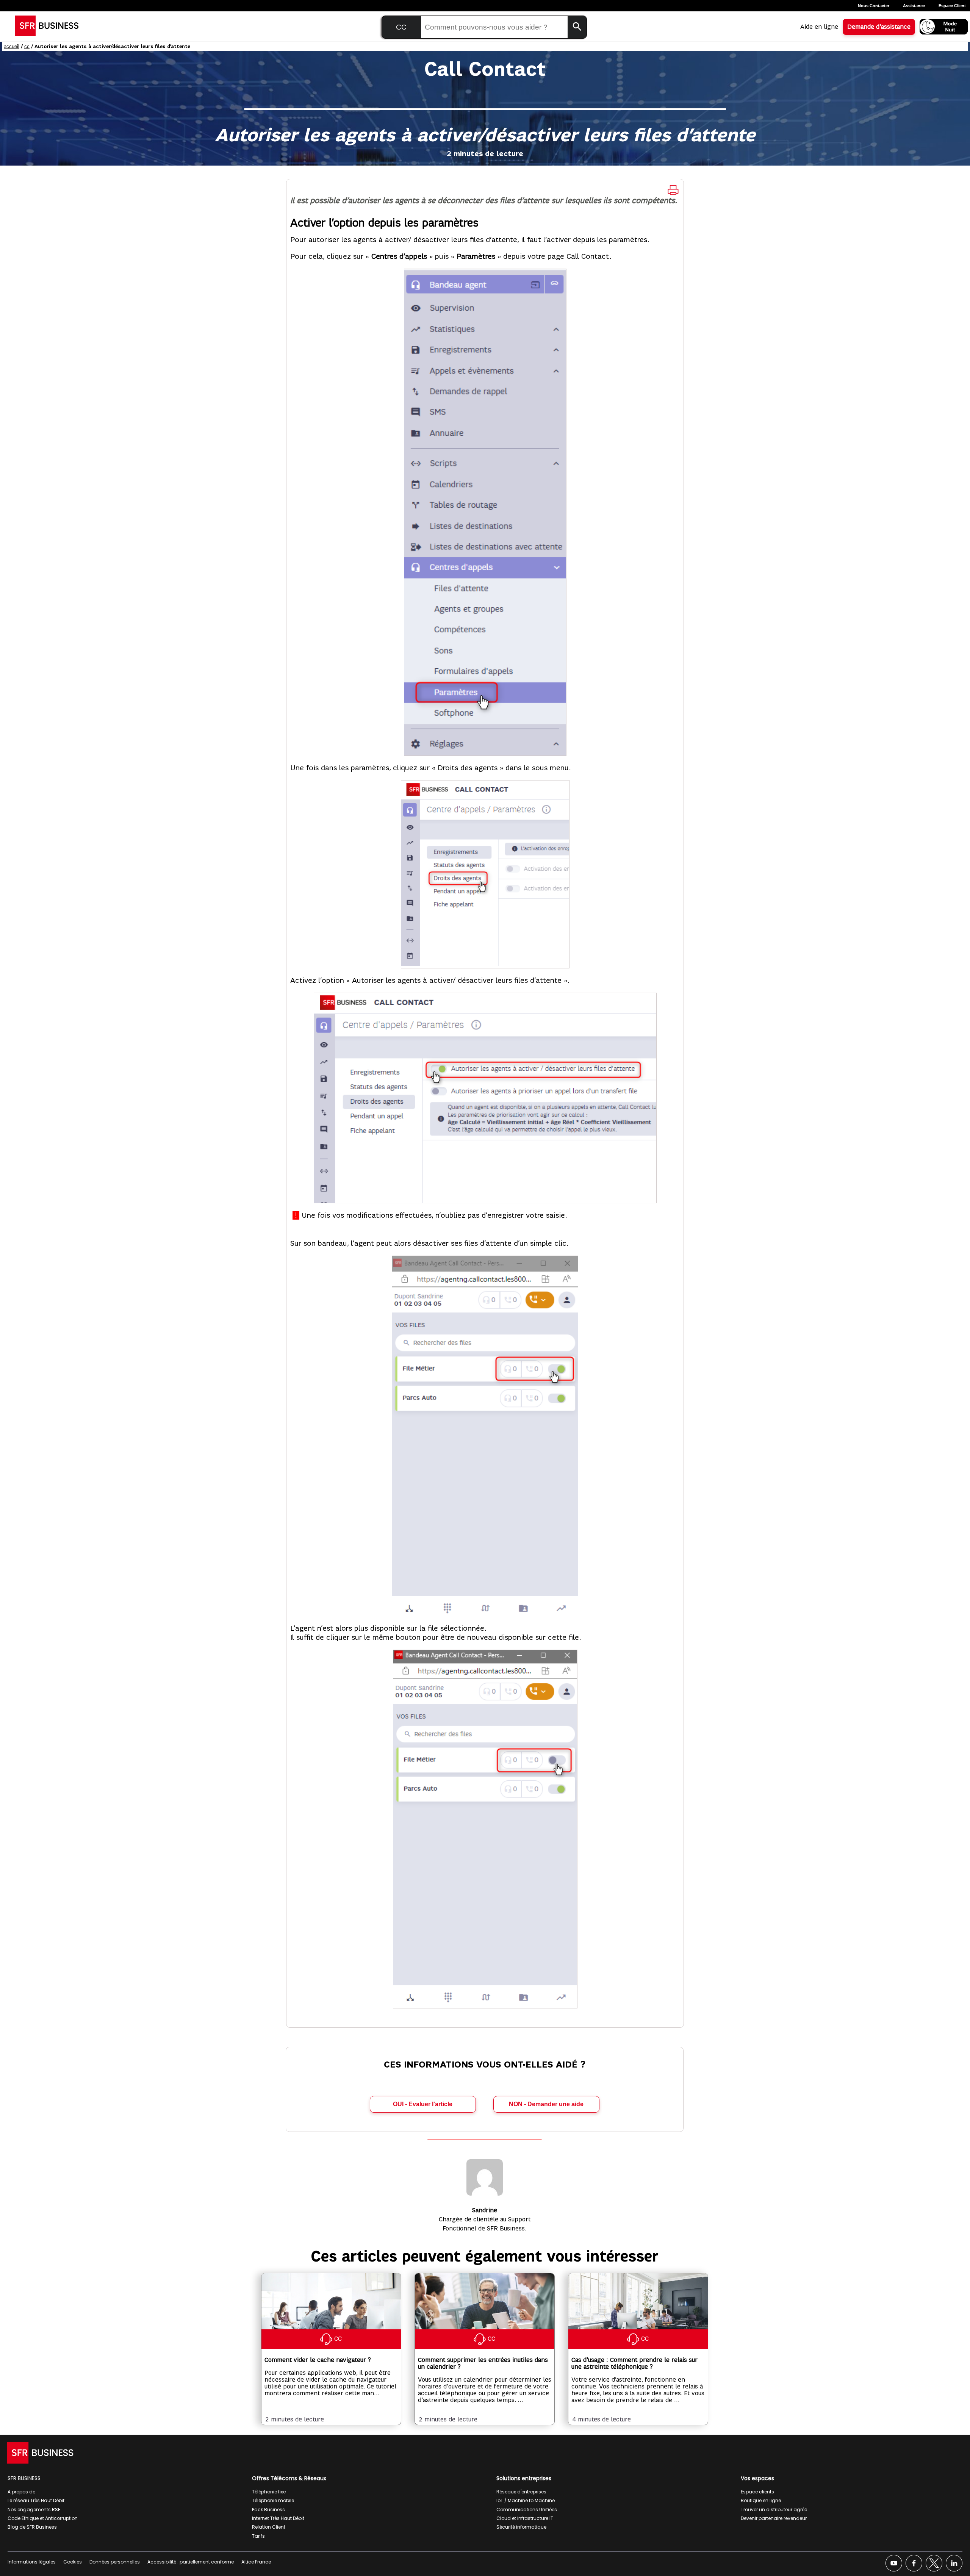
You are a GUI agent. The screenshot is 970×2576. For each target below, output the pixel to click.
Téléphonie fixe (269, 2492)
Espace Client (952, 6)
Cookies (73, 2562)
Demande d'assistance (879, 27)
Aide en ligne (819, 27)
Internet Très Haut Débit (278, 2518)
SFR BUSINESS (24, 2478)
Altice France (256, 2562)
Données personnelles (115, 2562)
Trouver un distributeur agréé (774, 2510)
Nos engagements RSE (34, 2510)
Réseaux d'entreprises (521, 2492)
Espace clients (757, 2492)
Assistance (914, 6)
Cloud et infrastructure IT (525, 2518)
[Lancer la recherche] (577, 27)
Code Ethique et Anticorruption (43, 2518)
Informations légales (32, 2562)
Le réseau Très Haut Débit (36, 2500)
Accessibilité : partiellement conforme (191, 2562)
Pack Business (268, 2510)
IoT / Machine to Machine (526, 2500)
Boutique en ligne (761, 2500)
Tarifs (258, 2536)
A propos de (21, 2492)
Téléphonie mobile (273, 2500)
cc (27, 46)
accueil (12, 46)
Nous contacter (874, 6)
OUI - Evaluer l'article (423, 2104)
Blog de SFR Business (32, 2527)
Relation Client (269, 2527)
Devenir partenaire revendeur (774, 2518)
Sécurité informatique (521, 2527)
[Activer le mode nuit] (944, 27)
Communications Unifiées (527, 2510)
